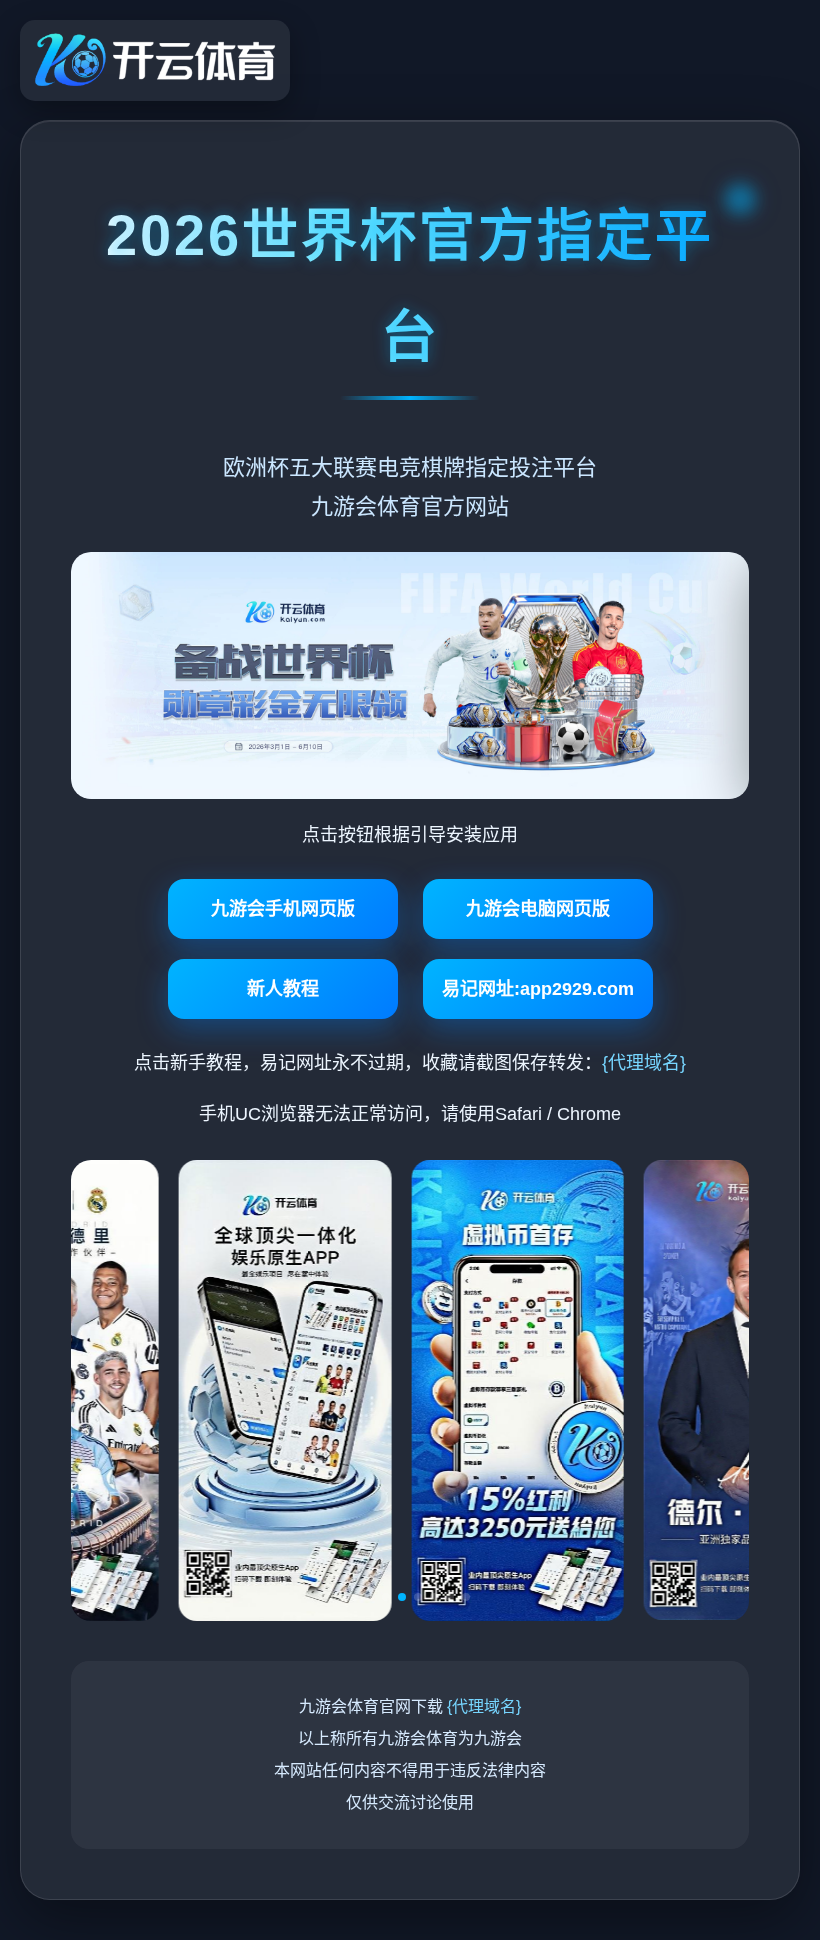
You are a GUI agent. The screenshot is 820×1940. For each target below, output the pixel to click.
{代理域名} (644, 1063)
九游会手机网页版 (283, 909)
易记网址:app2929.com (538, 989)
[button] (354, 1597)
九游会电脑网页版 (538, 909)
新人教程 (283, 989)
